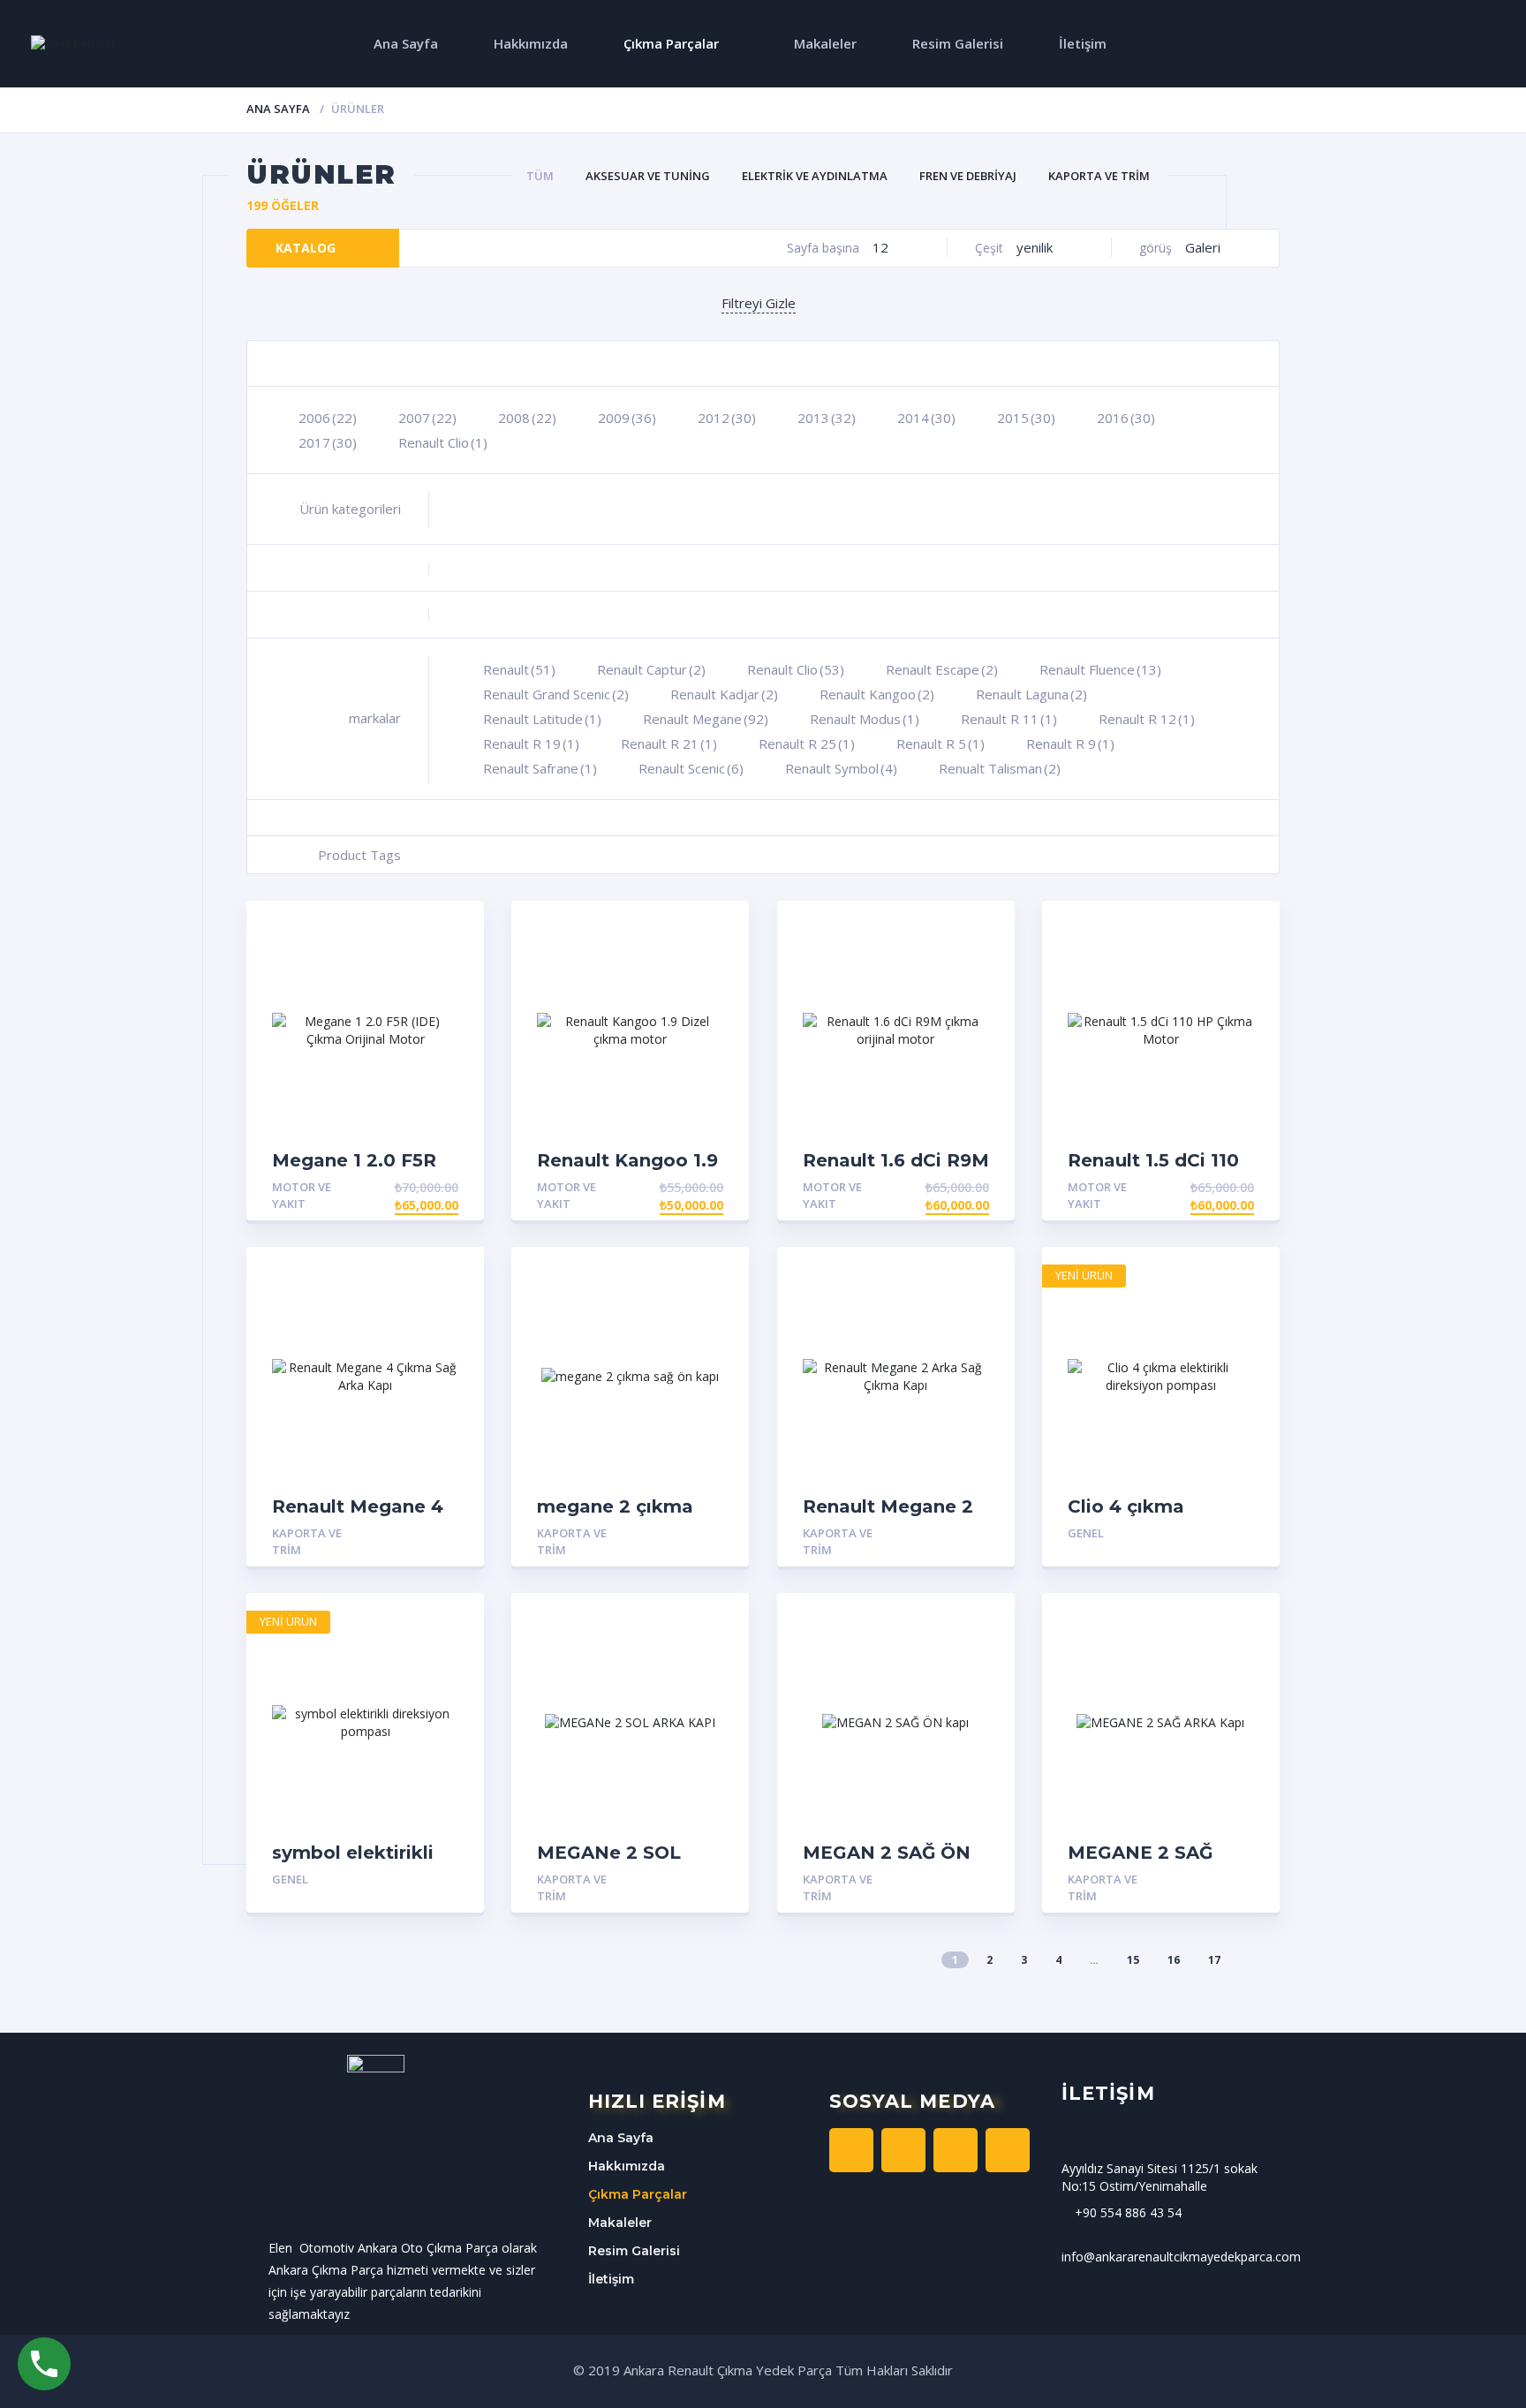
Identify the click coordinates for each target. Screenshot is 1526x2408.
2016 (1126, 418)
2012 (727, 418)
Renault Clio (443, 442)
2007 (427, 418)
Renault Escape (942, 669)
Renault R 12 (1147, 719)
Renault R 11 (1009, 719)
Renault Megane (706, 719)
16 (1174, 1960)
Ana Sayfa (406, 43)
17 (1214, 1960)
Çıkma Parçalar (671, 43)
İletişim (1083, 43)
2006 (328, 418)
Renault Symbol (841, 768)
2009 (627, 418)
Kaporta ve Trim (1099, 176)
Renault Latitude (542, 719)
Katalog (306, 248)
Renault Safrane (540, 768)
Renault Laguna (1031, 694)
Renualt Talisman (1000, 768)
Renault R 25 (807, 744)
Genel (1086, 1533)
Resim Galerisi (958, 43)
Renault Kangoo (877, 694)
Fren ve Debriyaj (968, 176)
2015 (1026, 418)
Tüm (540, 176)
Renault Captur (651, 669)
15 (1133, 1960)
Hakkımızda (531, 43)
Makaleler (825, 43)
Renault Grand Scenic (556, 694)
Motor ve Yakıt (302, 1195)
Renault (519, 669)
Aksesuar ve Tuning (648, 176)
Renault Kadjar (724, 694)
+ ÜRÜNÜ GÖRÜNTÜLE (390, 1533)
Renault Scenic (691, 768)
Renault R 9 (1070, 744)
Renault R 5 (941, 744)
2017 (328, 442)
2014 (926, 418)
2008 (527, 418)
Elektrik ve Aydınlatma (815, 176)
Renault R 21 (669, 744)
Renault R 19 (531, 744)
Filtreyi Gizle (759, 303)
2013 (827, 418)
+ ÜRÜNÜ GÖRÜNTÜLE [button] (390, 1187)
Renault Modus (865, 719)
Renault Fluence (1100, 669)
